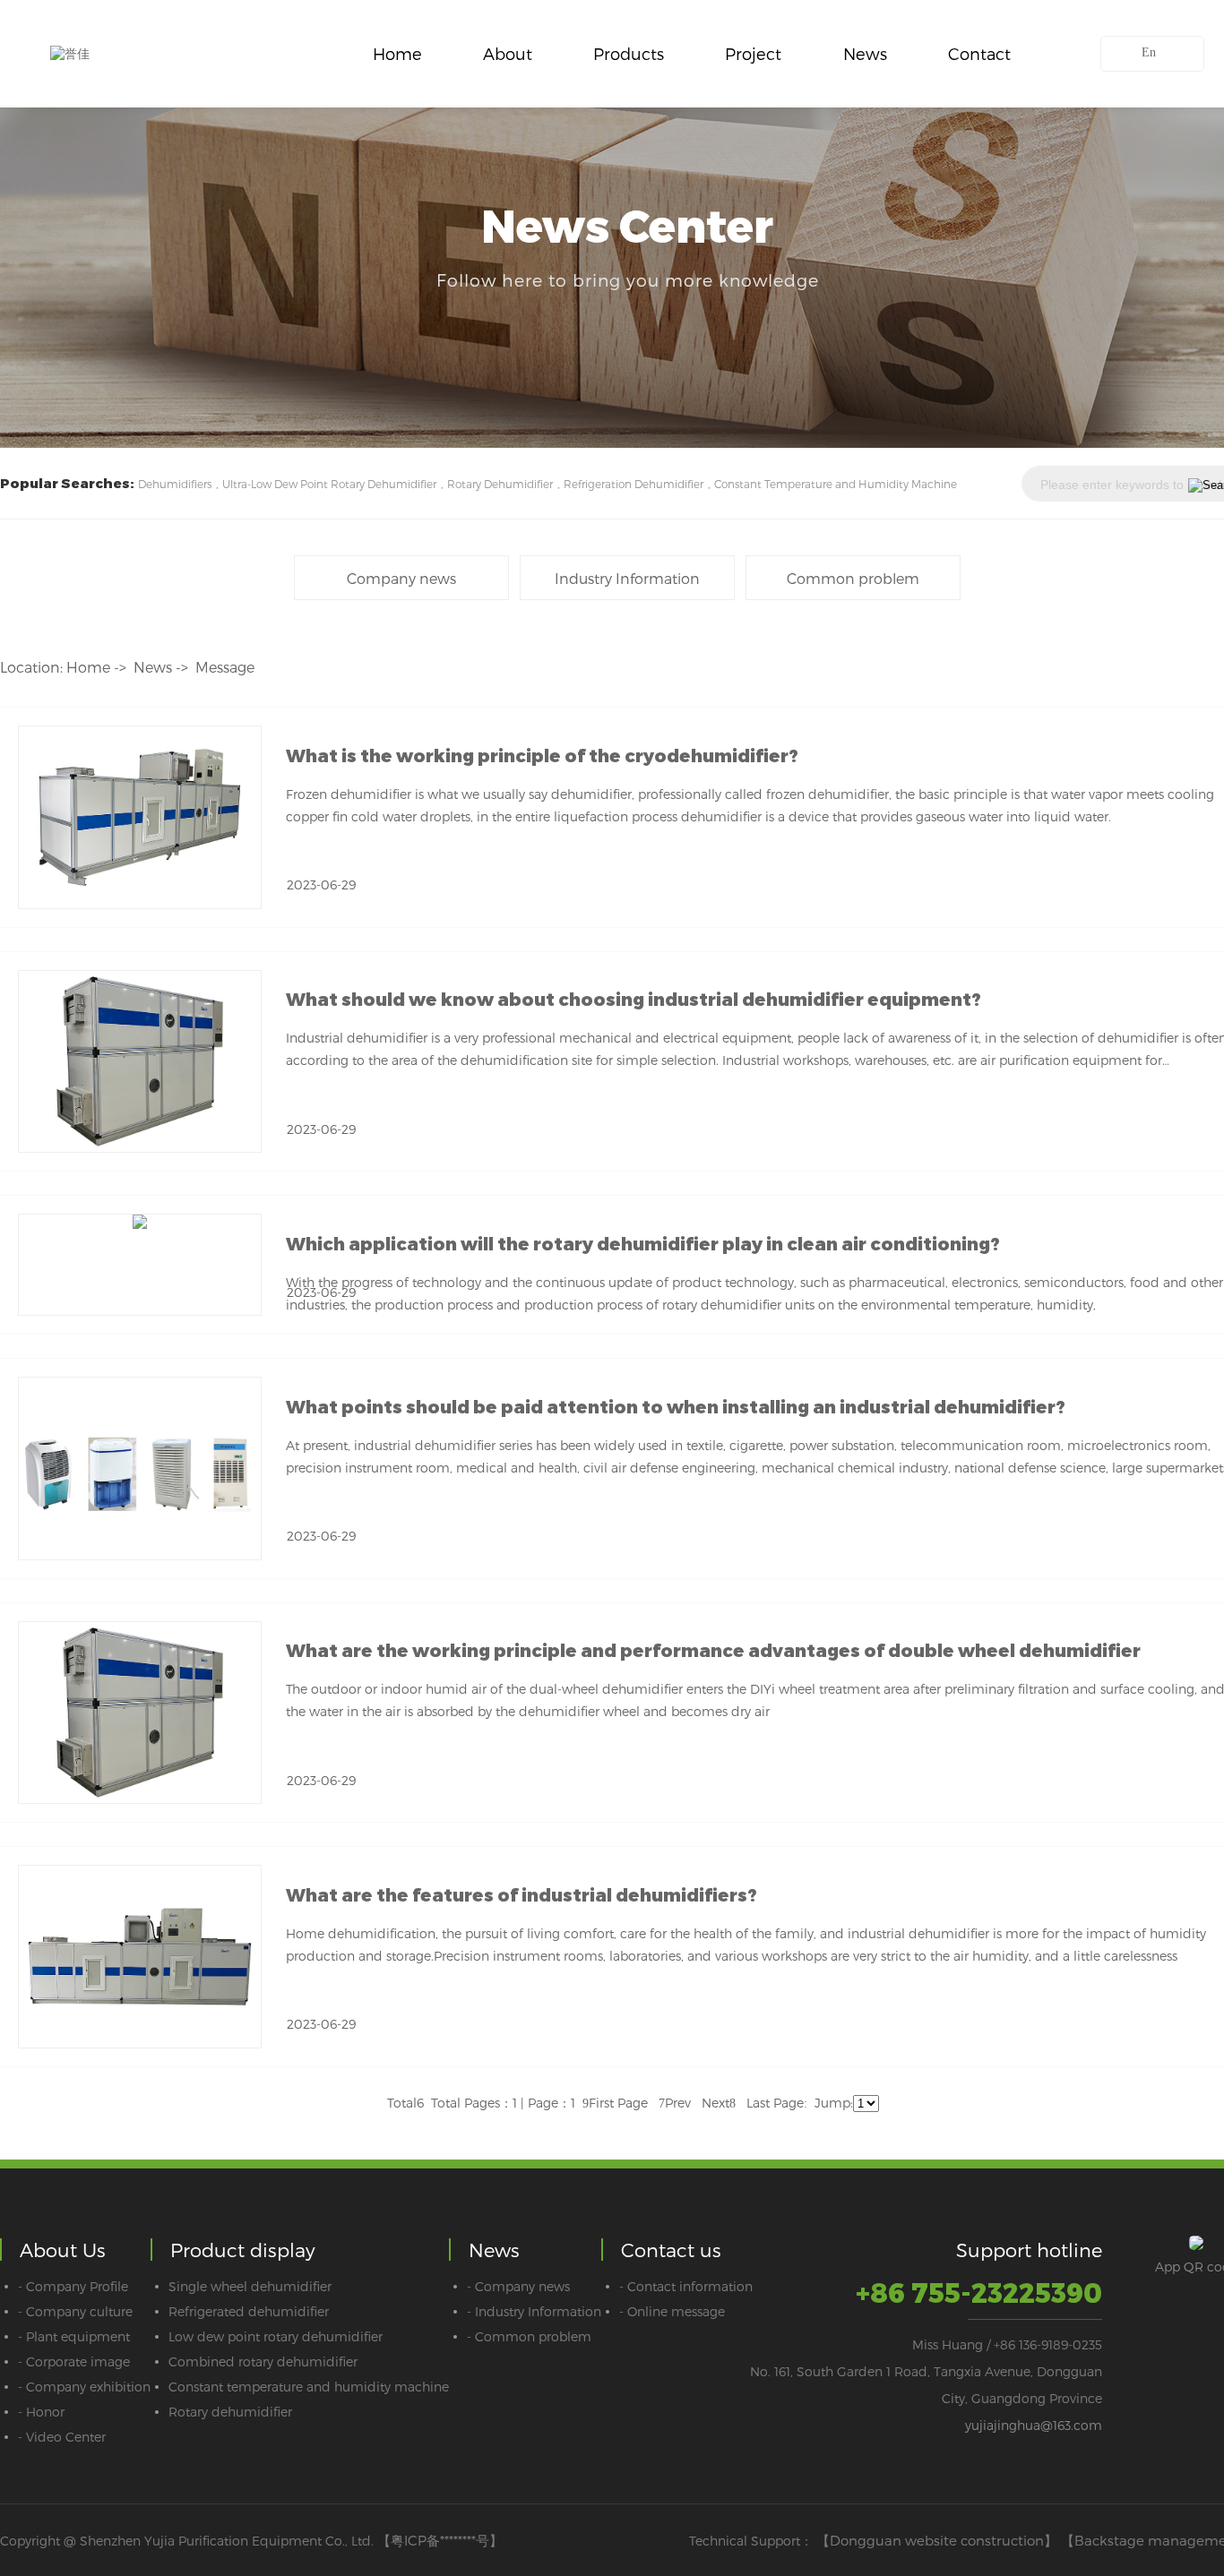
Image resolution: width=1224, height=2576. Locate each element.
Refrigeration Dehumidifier (634, 484)
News (865, 53)
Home (397, 53)
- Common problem (529, 2336)
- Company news (518, 2286)
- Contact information (686, 2286)
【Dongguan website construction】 (937, 2540)
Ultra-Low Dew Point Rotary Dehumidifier (329, 484)
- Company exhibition (84, 2387)
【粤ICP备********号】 (440, 2540)
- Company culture (75, 2311)
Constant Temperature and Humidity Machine (836, 484)
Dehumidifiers (175, 484)
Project (753, 53)
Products (629, 53)
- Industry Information (534, 2311)
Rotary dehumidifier (230, 2412)
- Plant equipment (74, 2336)
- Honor (41, 2412)
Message (225, 667)
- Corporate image (74, 2361)
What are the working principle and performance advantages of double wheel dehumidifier (713, 1651)
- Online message (672, 2311)
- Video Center (62, 2437)
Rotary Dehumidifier (500, 484)
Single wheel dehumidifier (250, 2286)
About (508, 53)
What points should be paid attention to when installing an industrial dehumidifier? (676, 1407)
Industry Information (627, 578)
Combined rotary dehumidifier (263, 2361)
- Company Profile (73, 2286)
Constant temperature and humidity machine (309, 2387)
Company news (401, 578)
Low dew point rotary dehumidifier (276, 2336)
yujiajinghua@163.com (1034, 2425)
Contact (979, 53)
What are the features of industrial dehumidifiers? (521, 1895)
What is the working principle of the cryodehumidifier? (542, 756)
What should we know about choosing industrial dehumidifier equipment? (634, 1000)
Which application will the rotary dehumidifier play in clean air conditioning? (643, 1244)
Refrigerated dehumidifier (249, 2311)
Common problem (853, 578)
